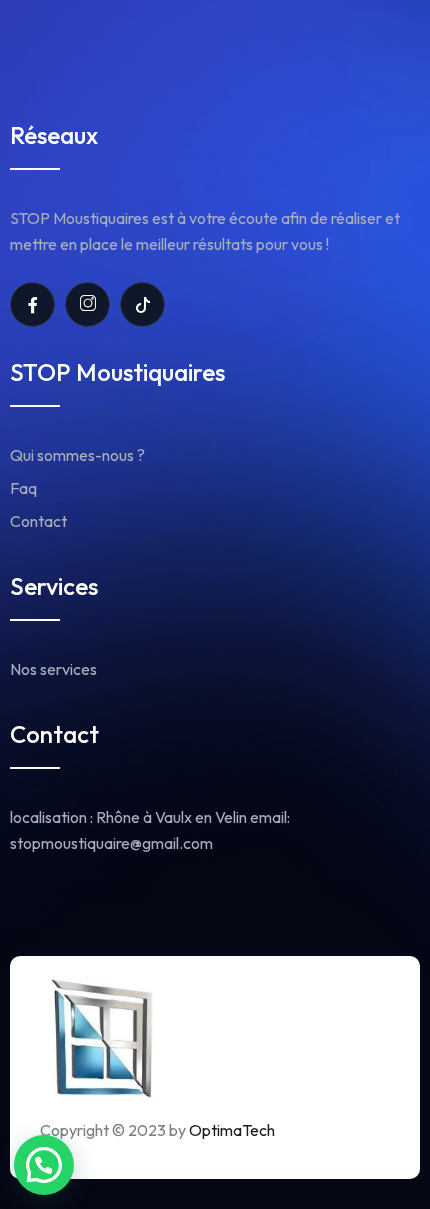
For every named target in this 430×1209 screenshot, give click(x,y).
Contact (38, 521)
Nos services (53, 669)
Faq (23, 488)
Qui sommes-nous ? (77, 455)
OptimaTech (232, 1130)
